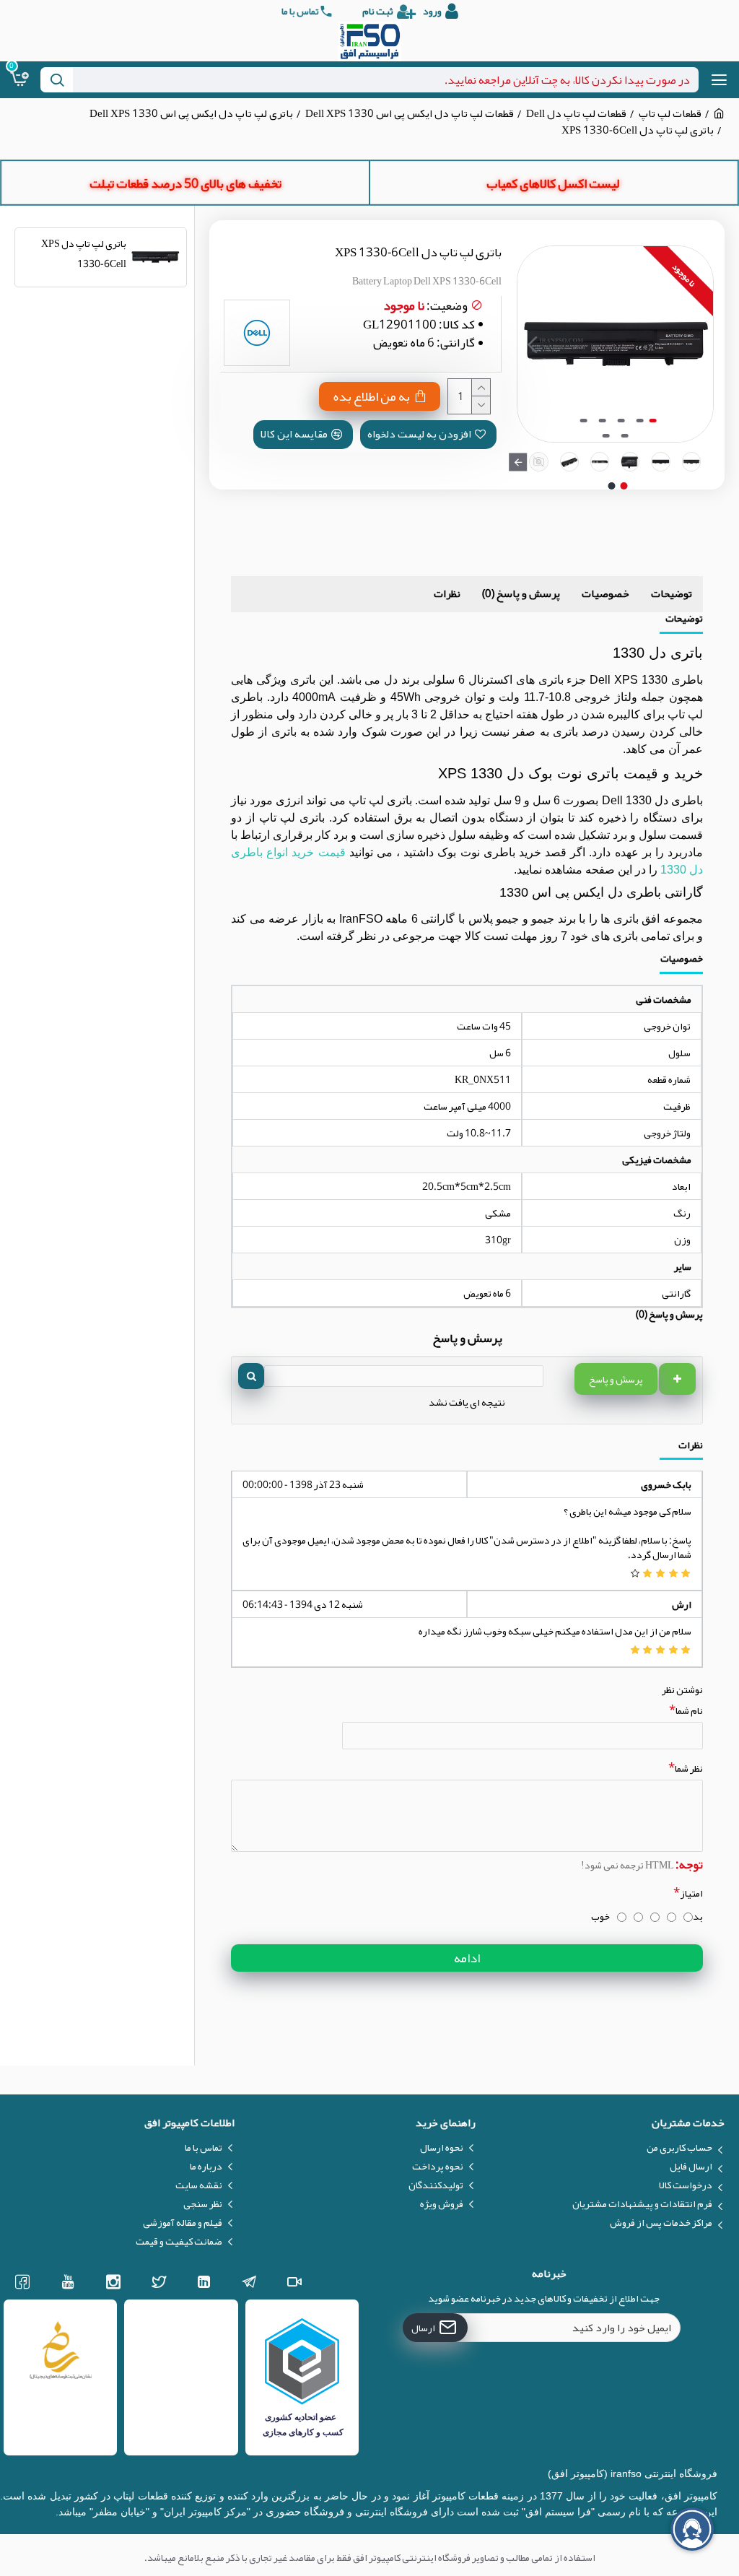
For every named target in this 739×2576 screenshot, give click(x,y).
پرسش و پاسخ (616, 1379)
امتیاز (691, 1893)
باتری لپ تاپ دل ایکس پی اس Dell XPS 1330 (191, 114)
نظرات (447, 593)
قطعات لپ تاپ (670, 114)
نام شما (689, 1710)
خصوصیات (605, 593)
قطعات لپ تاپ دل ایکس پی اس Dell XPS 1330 (410, 114)
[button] (699, 344)
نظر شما (689, 1768)
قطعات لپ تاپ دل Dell (576, 114)
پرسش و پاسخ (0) (521, 593)
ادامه (467, 1958)
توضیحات (672, 593)
